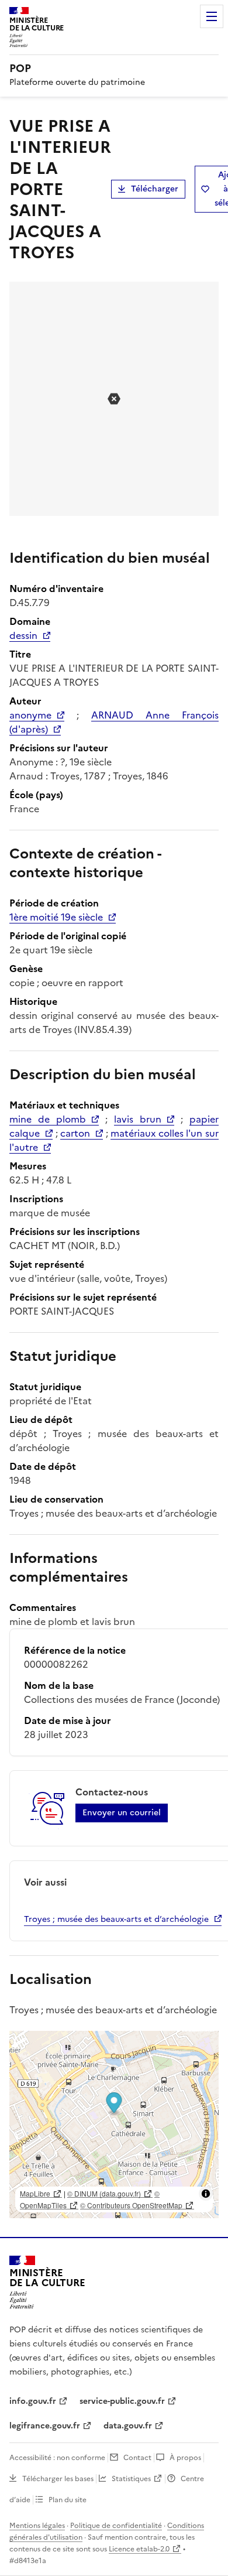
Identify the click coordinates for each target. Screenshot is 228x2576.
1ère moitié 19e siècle (56, 917)
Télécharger (155, 189)
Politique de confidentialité (116, 2526)
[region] (114, 2125)
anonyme (30, 715)
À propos (185, 2458)
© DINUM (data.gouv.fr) (104, 2193)
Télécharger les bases (58, 2479)
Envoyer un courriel (122, 1813)
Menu (212, 16)
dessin (23, 635)
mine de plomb (48, 1119)
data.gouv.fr (128, 2426)
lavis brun (138, 1119)
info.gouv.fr (33, 2401)
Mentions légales (37, 2526)
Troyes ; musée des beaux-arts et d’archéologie (116, 1919)
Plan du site (68, 2500)
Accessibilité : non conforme (57, 2458)
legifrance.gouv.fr (45, 2426)
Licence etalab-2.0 (139, 2549)
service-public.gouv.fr (122, 2401)
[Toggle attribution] (206, 2194)
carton (75, 1133)
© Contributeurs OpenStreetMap (131, 2205)
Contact (137, 2458)
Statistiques (131, 2479)
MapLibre (35, 2193)
